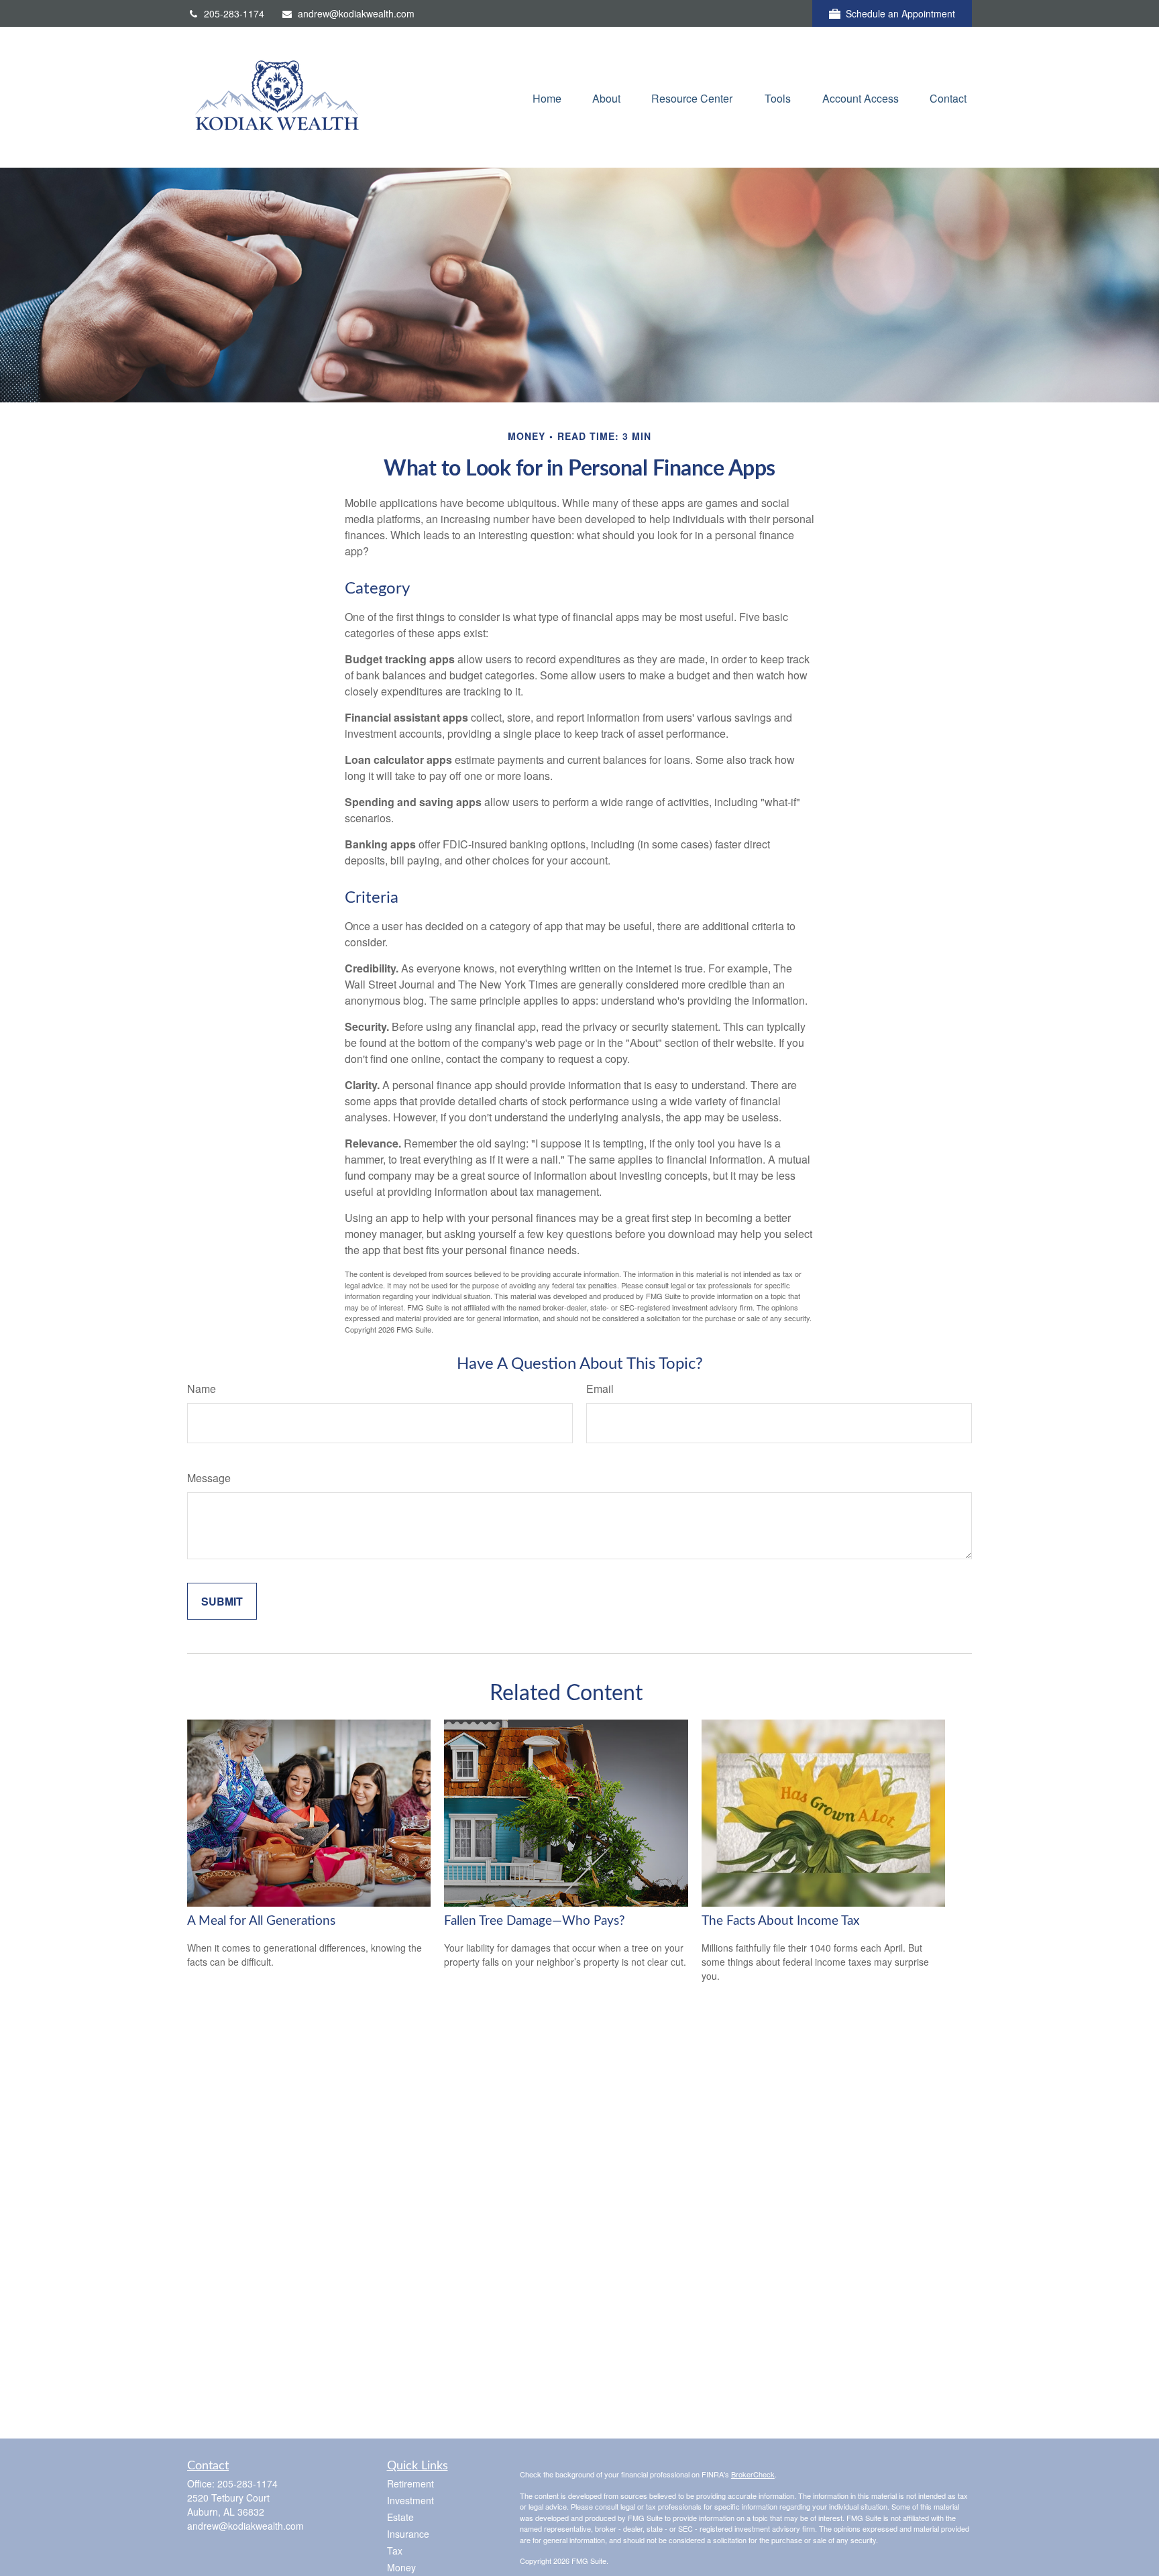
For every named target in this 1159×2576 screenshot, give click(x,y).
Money (401, 2567)
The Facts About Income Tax (780, 1921)
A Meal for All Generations (261, 1921)
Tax (395, 2551)
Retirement (410, 2483)
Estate (400, 2517)
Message (209, 1478)
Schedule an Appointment (900, 13)
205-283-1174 (234, 13)
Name (202, 1389)
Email (600, 1389)
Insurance (408, 2534)
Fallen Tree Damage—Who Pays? (535, 1921)
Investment (410, 2500)
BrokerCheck (753, 2474)
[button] (547, 97)
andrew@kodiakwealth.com (356, 13)
